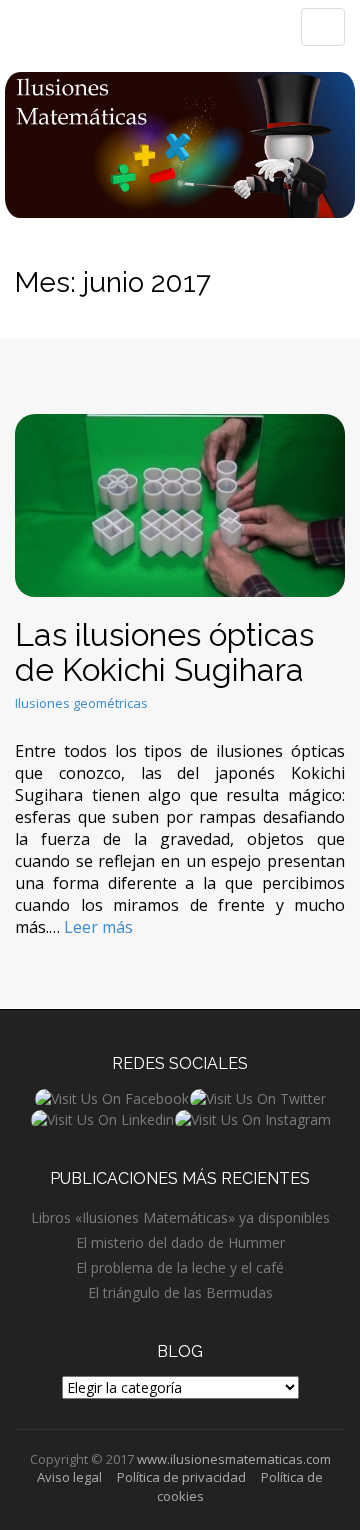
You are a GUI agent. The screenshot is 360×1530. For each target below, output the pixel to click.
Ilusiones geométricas (81, 703)
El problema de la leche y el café (180, 1267)
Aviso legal (69, 1477)
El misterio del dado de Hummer (180, 1242)
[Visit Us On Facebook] (111, 1097)
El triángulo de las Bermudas (180, 1292)
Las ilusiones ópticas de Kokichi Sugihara (164, 652)
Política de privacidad (181, 1477)
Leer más (98, 927)
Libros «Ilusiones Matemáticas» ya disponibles (180, 1217)
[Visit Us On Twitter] (257, 1097)
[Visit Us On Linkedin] (102, 1118)
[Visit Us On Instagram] (252, 1118)
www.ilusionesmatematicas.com (234, 1459)
